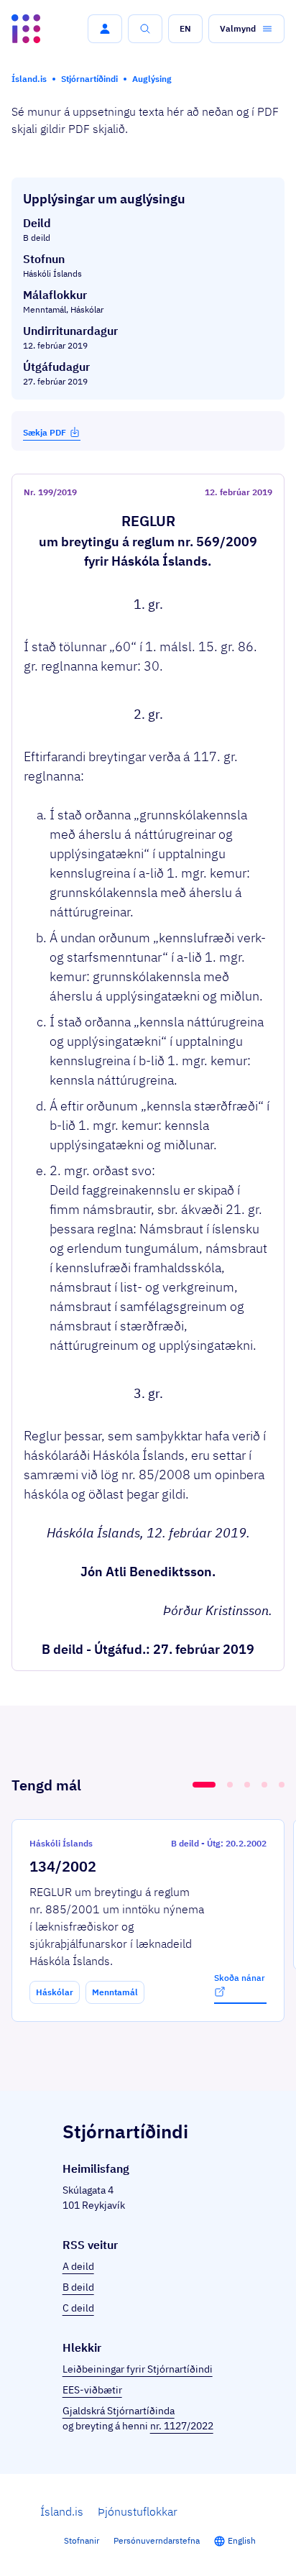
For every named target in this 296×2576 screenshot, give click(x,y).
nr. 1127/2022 (182, 2426)
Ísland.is (62, 2511)
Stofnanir (82, 2540)
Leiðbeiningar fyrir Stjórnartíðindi (138, 2369)
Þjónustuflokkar (138, 2511)
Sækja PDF (45, 432)
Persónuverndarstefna (157, 2540)
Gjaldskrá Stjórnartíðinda (119, 2411)
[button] (105, 29)
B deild (78, 2287)
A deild (78, 2266)
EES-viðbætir (92, 2390)
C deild (78, 2308)
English (242, 2540)
